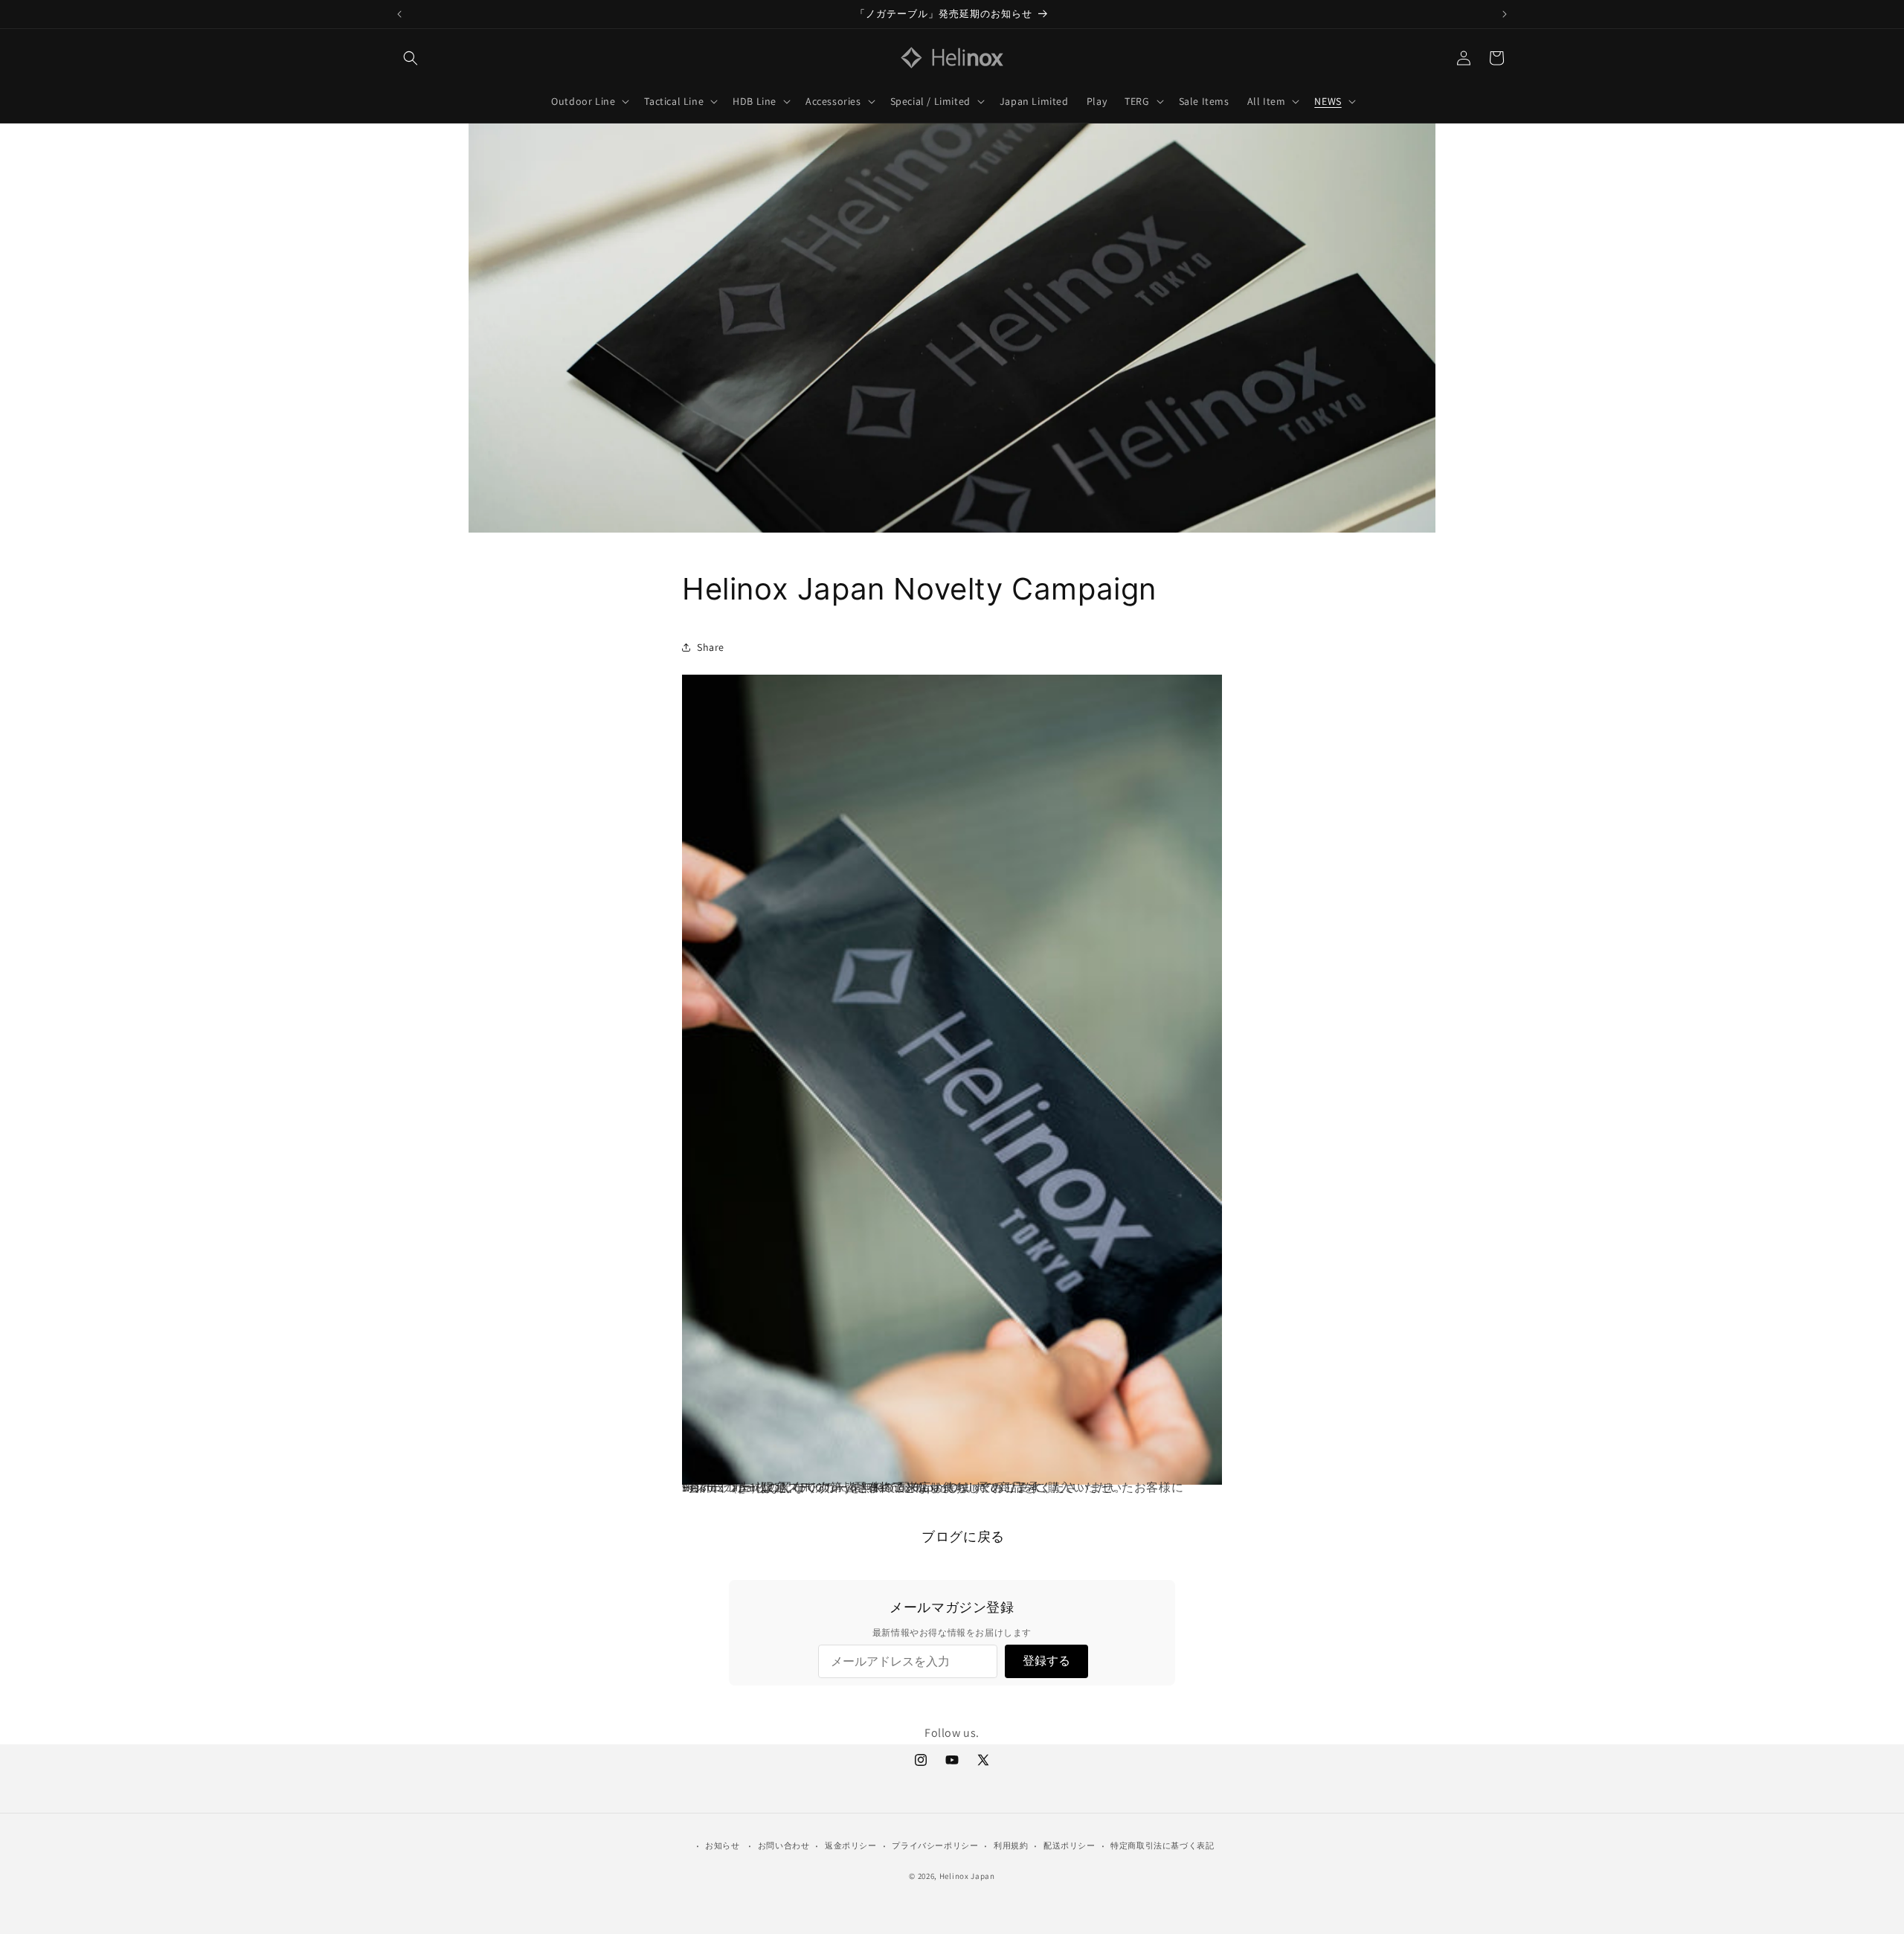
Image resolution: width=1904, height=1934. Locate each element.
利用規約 (1011, 1845)
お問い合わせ (784, 1845)
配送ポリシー (1070, 1845)
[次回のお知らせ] (1505, 14)
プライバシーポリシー (935, 1845)
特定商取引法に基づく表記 (1162, 1845)
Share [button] (711, 646)
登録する (1046, 1661)
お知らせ (722, 1845)
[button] (411, 58)
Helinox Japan (967, 1876)
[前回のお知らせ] (399, 14)
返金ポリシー (851, 1845)
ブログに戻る (963, 1536)
